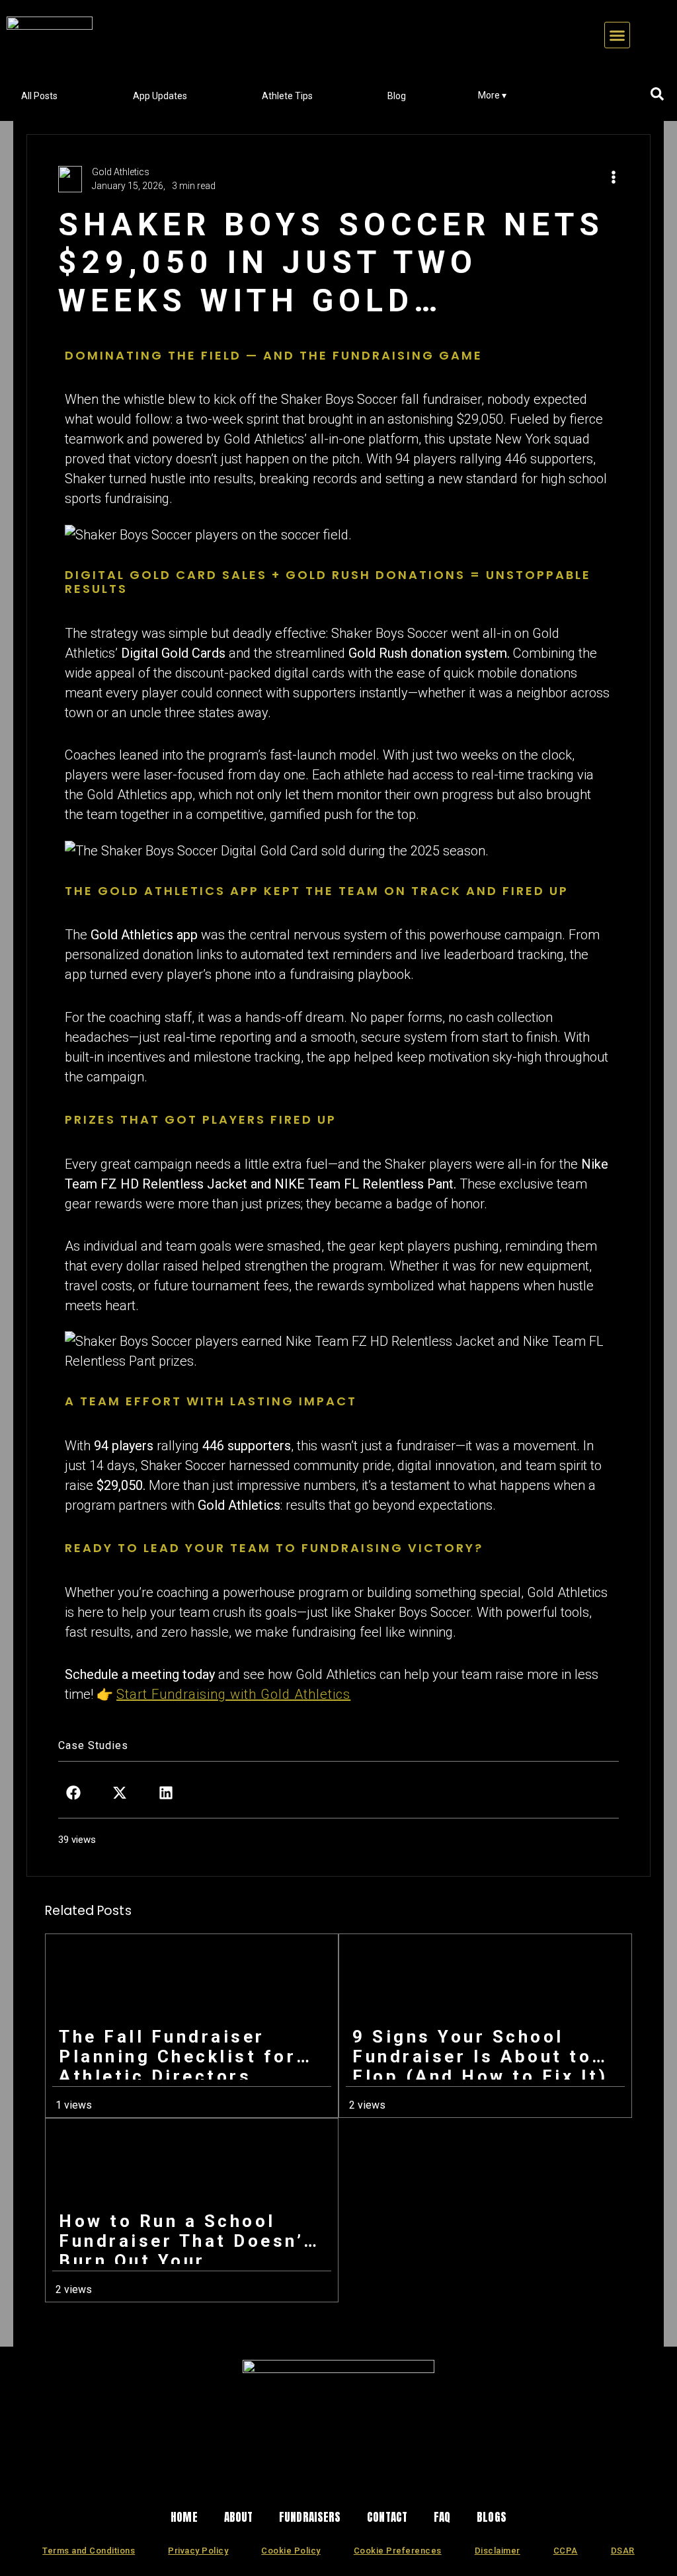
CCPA (566, 2551)
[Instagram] (249, 2479)
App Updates (160, 96)
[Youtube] (428, 2479)
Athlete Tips (287, 96)
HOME (184, 2517)
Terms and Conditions (89, 2551)
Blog (397, 96)
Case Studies (93, 1745)
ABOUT (239, 2517)
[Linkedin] (356, 2479)
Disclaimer (498, 2551)
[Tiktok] (392, 2479)
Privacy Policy (198, 2551)
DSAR (623, 2551)
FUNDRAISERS (310, 2517)
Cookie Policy (291, 2551)
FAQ (442, 2517)
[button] (617, 35)
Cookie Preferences (398, 2551)
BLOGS (492, 2517)
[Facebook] (321, 2479)
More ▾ (492, 95)
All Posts (39, 96)
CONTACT (387, 2517)
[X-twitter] (285, 2479)
